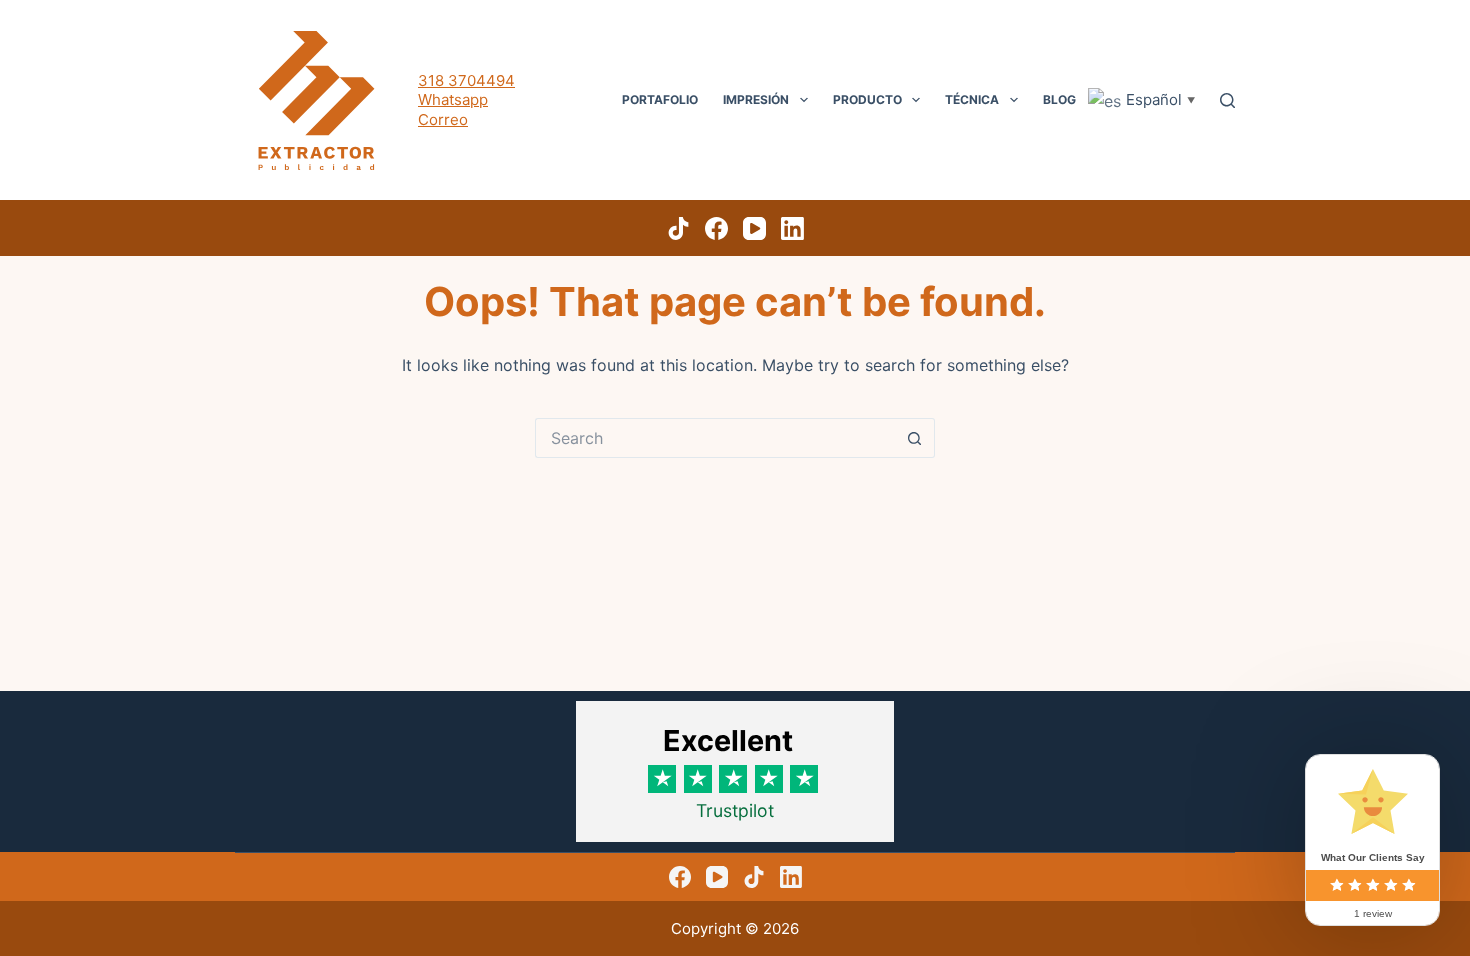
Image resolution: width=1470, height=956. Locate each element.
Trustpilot (735, 810)
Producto (867, 99)
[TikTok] (678, 228)
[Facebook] (716, 228)
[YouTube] (754, 228)
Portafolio (660, 99)
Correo (443, 119)
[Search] (1227, 100)
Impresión (756, 99)
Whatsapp (453, 99)
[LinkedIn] (792, 228)
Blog (1059, 99)
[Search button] (915, 438)
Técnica (972, 99)
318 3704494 (466, 80)
